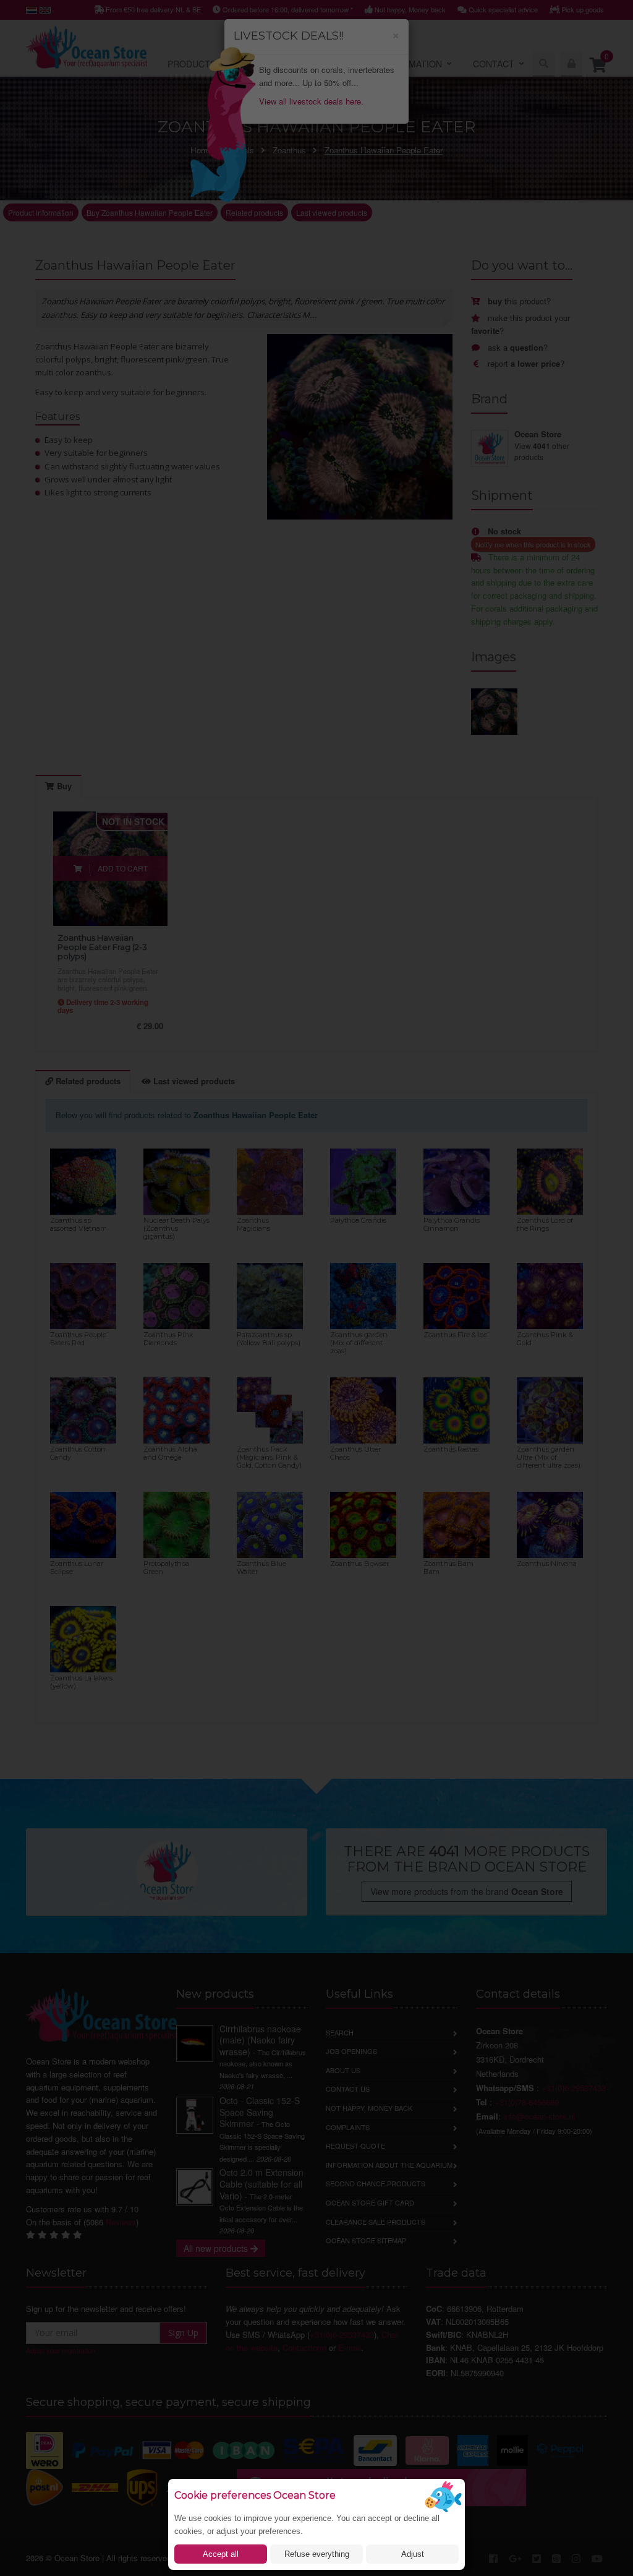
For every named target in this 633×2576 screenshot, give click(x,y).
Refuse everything (317, 2554)
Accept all (221, 2554)
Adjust (413, 2554)
